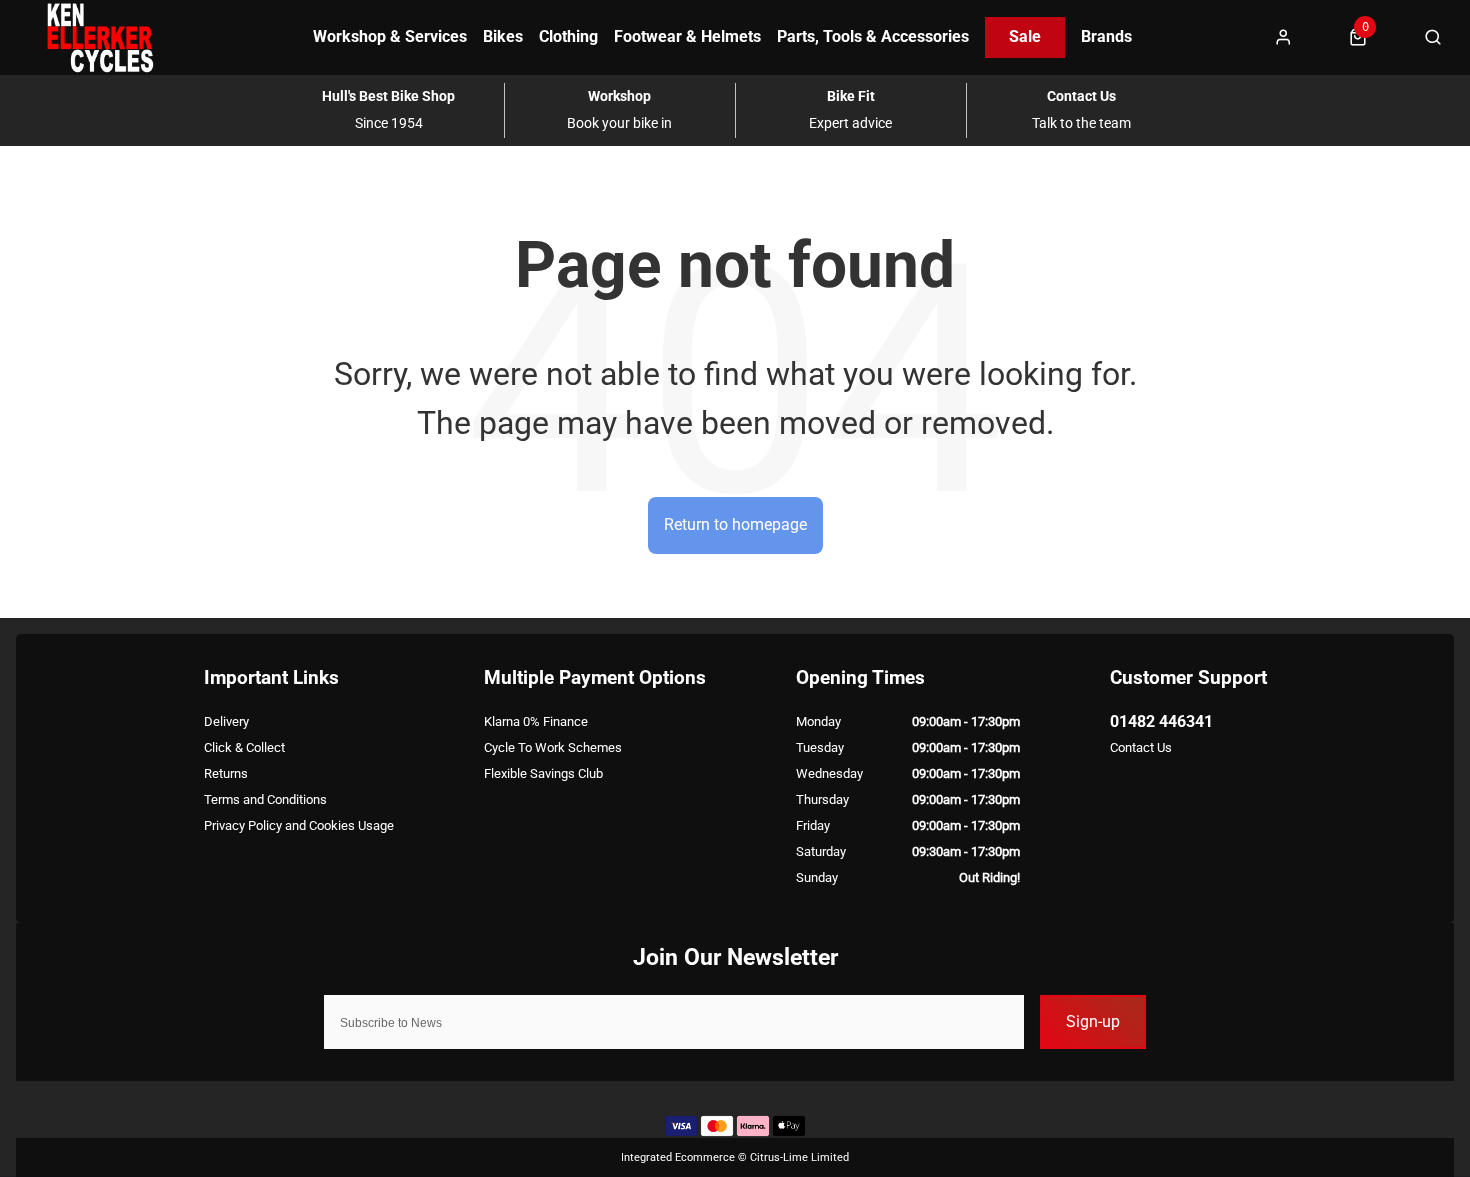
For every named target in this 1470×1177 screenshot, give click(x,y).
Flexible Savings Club (543, 773)
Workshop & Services (390, 36)
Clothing (568, 36)
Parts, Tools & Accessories (873, 36)
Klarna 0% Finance (536, 721)
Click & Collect (244, 747)
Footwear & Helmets (687, 36)
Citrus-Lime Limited (799, 1157)
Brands (1106, 36)
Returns (226, 773)
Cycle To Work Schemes (553, 747)
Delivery (226, 721)
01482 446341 (1161, 721)
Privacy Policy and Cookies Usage (299, 825)
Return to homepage (735, 524)
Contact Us (1141, 747)
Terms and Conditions (265, 799)
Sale (1025, 36)
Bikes (503, 36)
